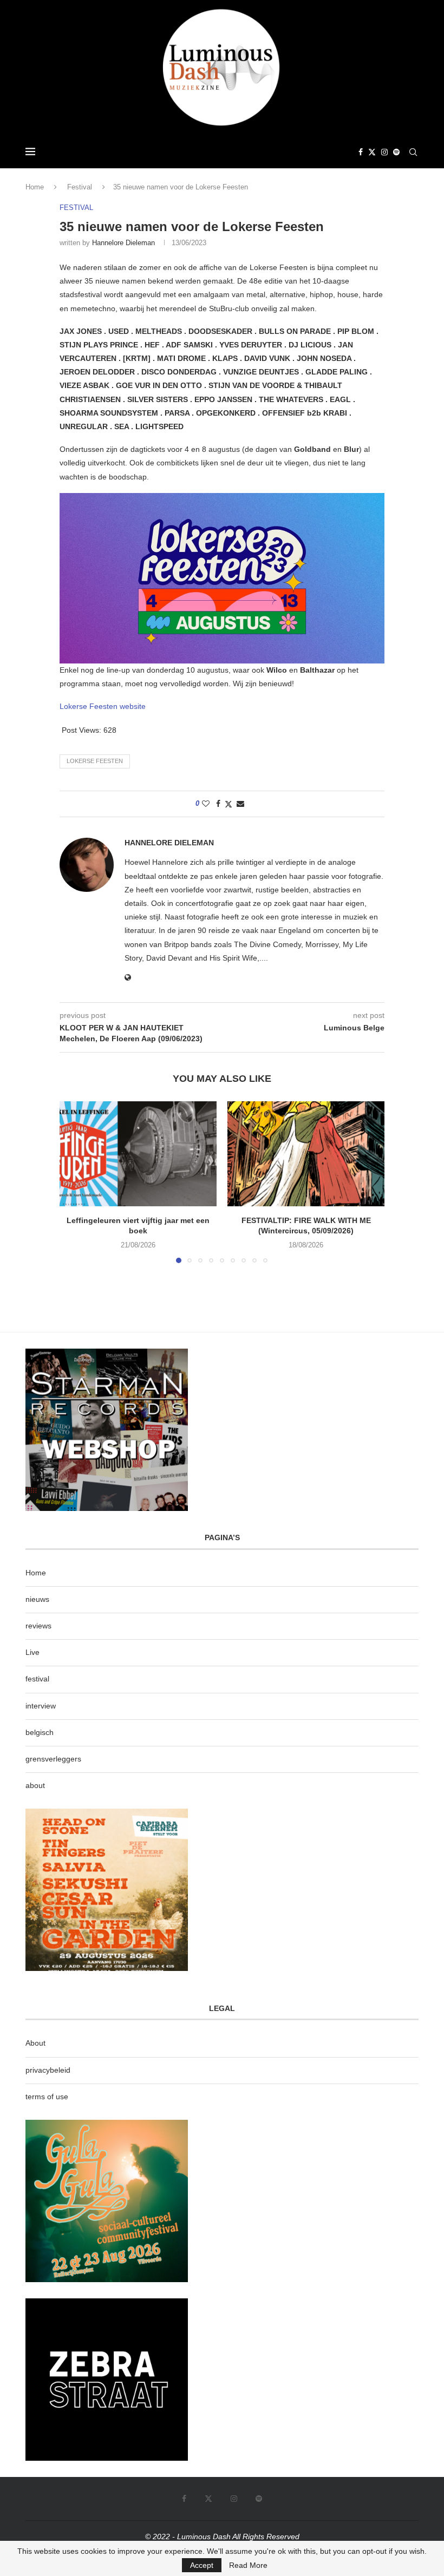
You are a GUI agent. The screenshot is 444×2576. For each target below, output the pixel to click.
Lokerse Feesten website (103, 706)
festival (37, 1679)
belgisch (40, 1732)
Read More (248, 2565)
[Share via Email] (240, 804)
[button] (74, 1182)
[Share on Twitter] (228, 804)
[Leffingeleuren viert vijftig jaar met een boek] (138, 1154)
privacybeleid (48, 2070)
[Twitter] (372, 152)
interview (41, 1706)
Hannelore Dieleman (123, 243)
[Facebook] (361, 152)
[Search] (413, 152)
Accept (202, 2565)
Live (32, 1652)
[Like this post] (206, 804)
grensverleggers (53, 1759)
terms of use (47, 2097)
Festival (80, 187)
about (35, 1785)
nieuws (37, 1599)
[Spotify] (396, 152)
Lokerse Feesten (95, 761)
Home (35, 187)
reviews (38, 1626)
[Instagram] (384, 152)
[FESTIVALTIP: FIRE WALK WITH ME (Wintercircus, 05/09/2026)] (306, 1154)
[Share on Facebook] (218, 804)
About (35, 2043)
